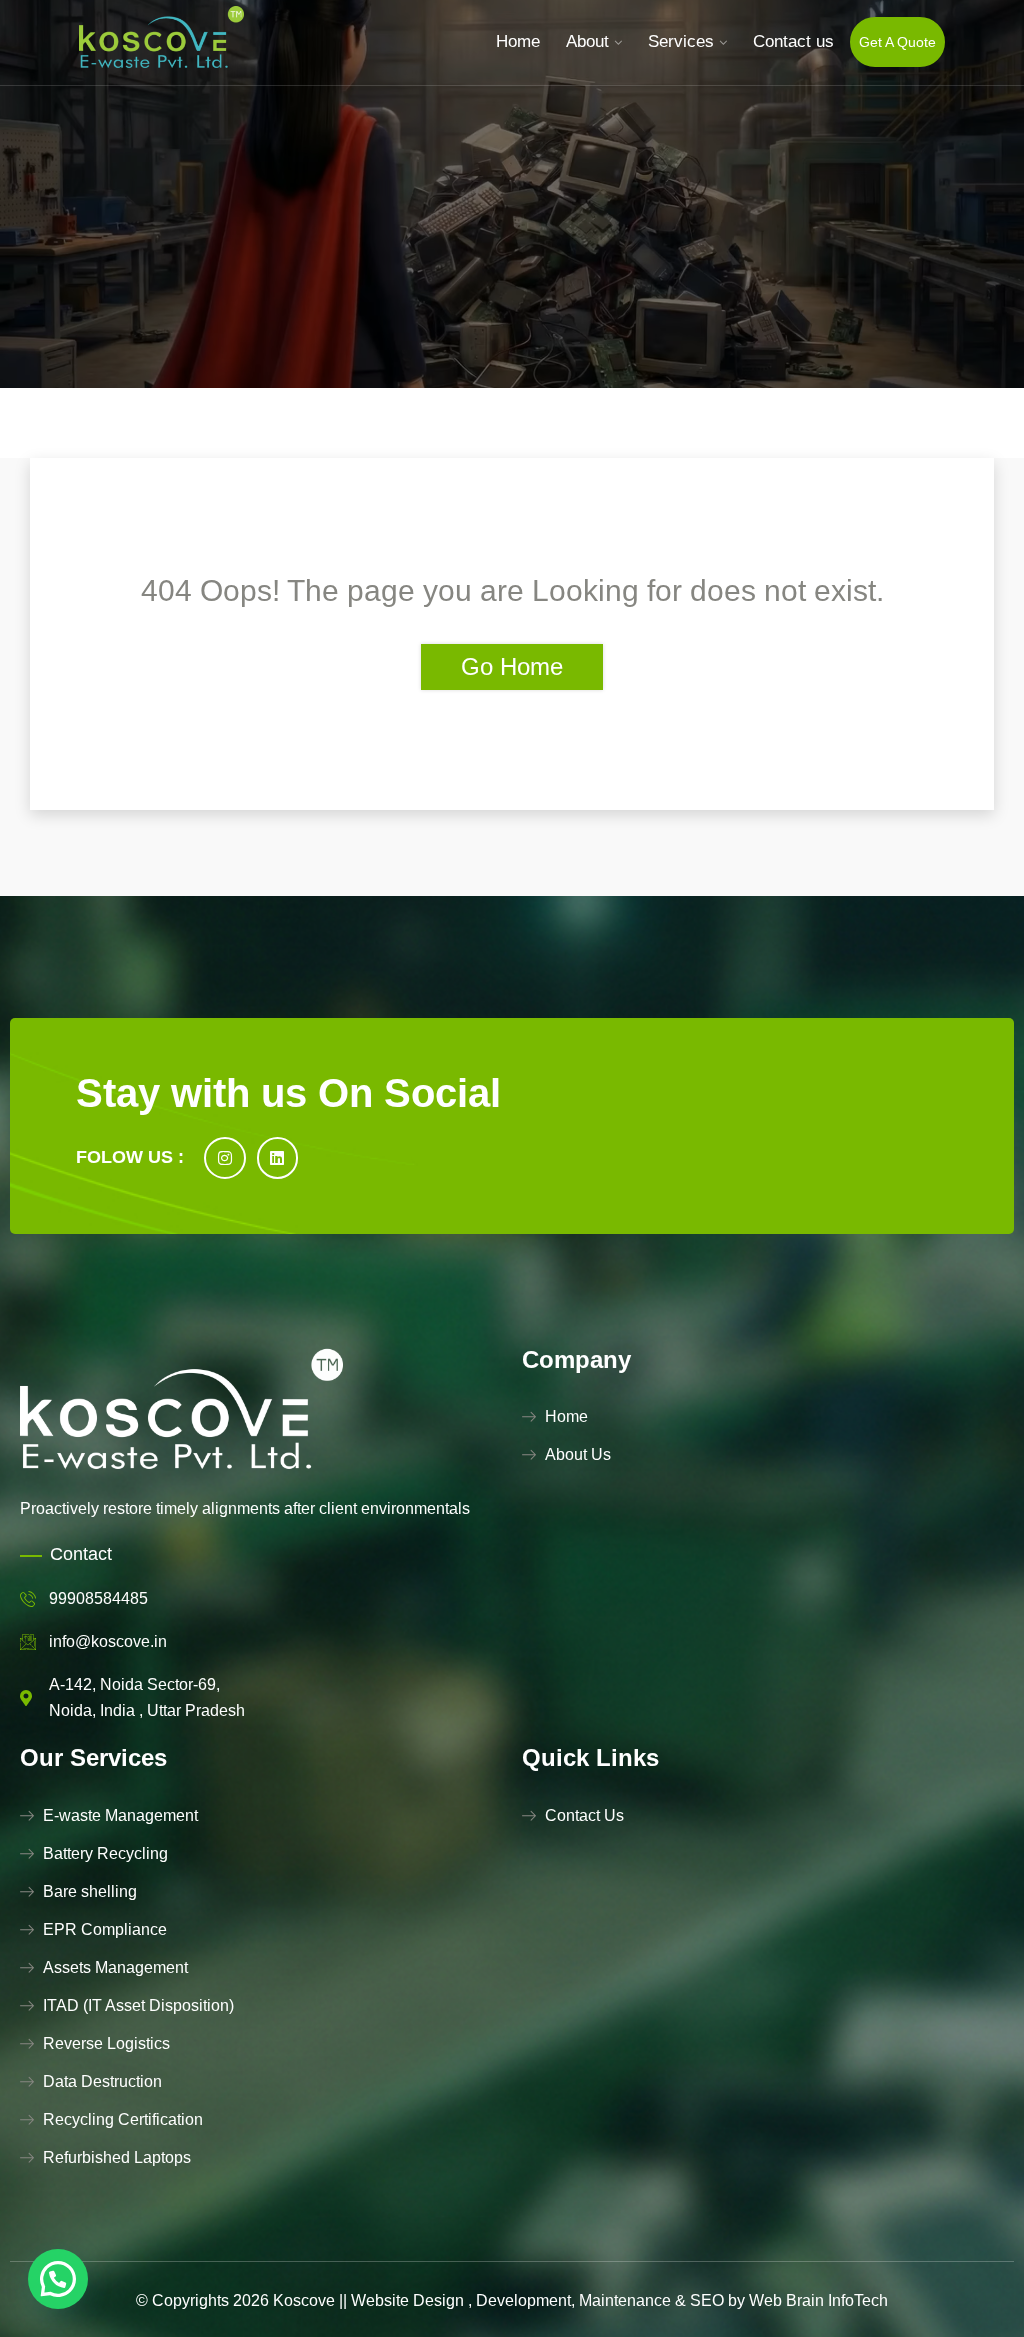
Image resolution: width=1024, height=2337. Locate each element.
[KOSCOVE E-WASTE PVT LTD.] (161, 41)
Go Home (512, 666)
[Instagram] (225, 1158)
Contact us (793, 41)
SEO (707, 2300)
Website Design (407, 2300)
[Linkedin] (278, 1158)
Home (518, 41)
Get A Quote (897, 42)
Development (523, 2300)
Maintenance (625, 2300)
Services (681, 41)
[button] (58, 2279)
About (587, 41)
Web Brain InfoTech (818, 2300)
